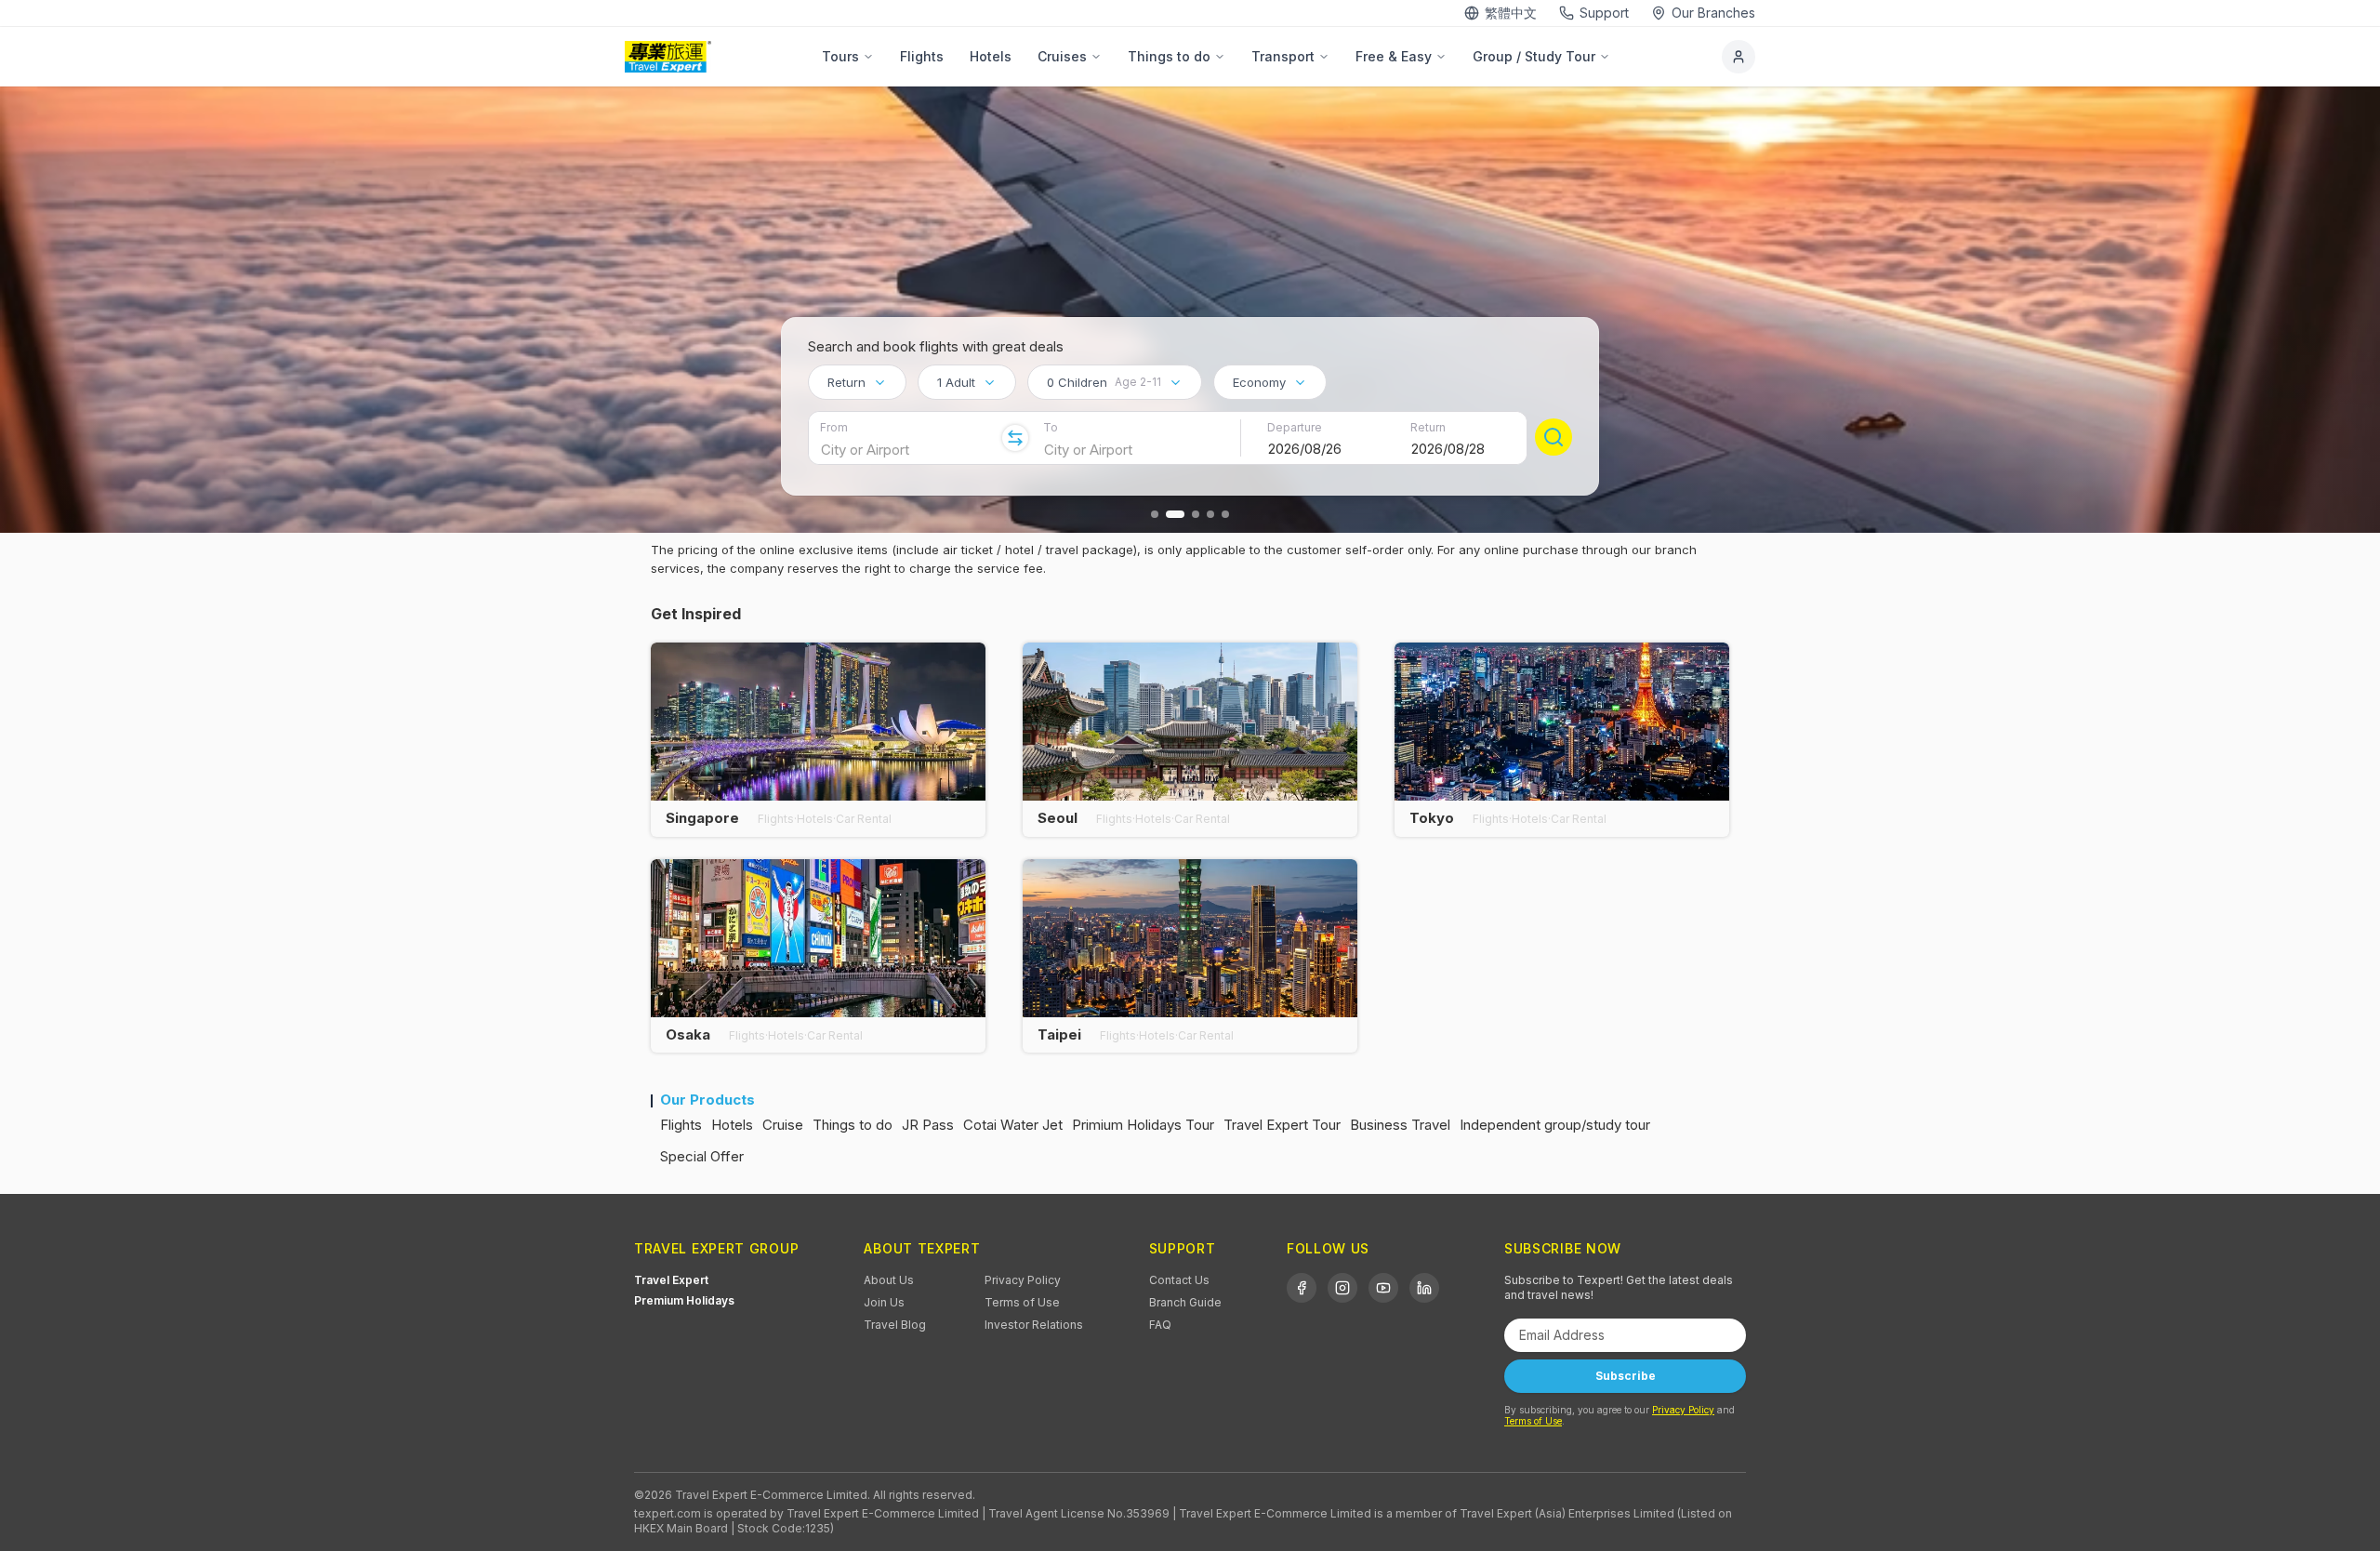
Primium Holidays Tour (1143, 1125)
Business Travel (1400, 1125)
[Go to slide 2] (1175, 514)
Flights (922, 56)
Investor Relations (1034, 1325)
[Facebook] (1302, 1288)
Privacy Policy (1023, 1280)
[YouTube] (1383, 1288)
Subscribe (1626, 1376)
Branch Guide (1185, 1302)
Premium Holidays (684, 1300)
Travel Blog (895, 1325)
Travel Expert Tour (1282, 1125)
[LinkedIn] (1424, 1288)
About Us (889, 1280)
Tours (840, 56)
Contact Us (1179, 1280)
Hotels (991, 56)
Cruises (1062, 56)
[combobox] (857, 382)
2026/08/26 (1305, 449)
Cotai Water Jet (1013, 1125)
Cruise (783, 1125)
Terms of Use (1022, 1302)
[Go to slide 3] (1196, 514)
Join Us (884, 1302)
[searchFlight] (1554, 437)
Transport (1283, 56)
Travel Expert (671, 1280)
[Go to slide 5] (1225, 514)
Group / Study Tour (1534, 56)
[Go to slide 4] (1210, 514)
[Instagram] (1342, 1288)
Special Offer (702, 1156)
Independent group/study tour (1555, 1125)
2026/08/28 (1448, 449)
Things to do (1169, 56)
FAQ (1160, 1325)
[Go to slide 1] (1155, 514)
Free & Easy (1394, 56)
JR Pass (928, 1125)
